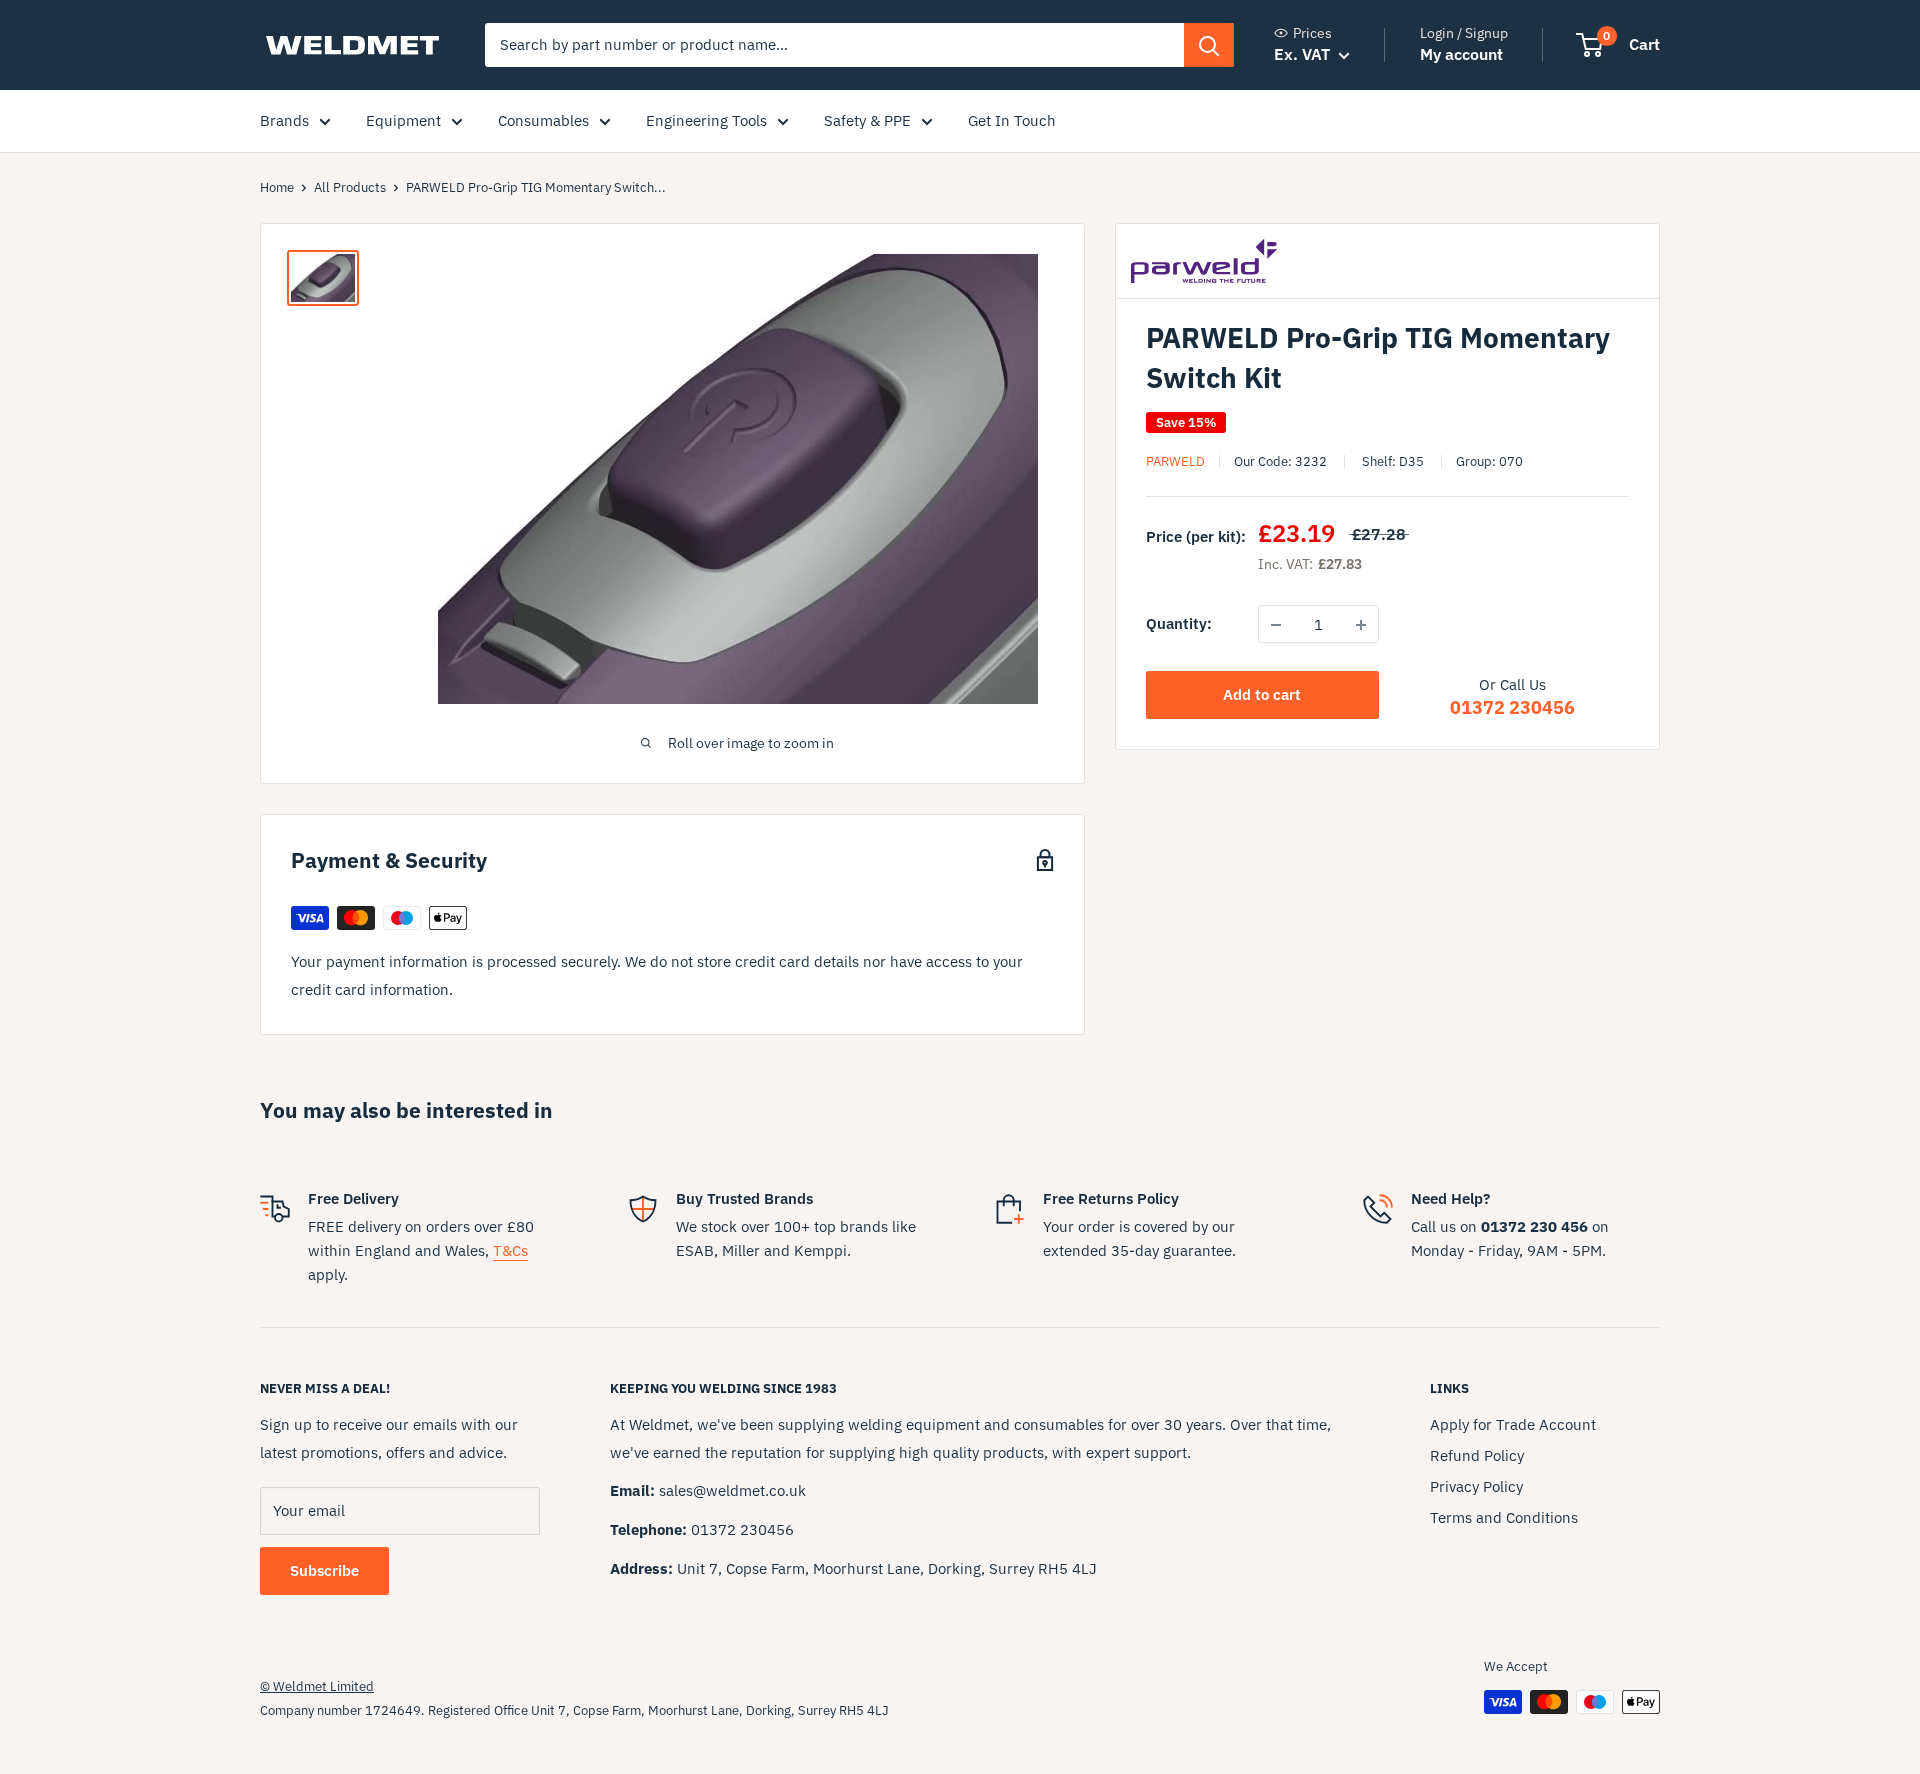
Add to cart (1262, 695)
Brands (284, 120)
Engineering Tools (706, 120)
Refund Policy (1477, 1455)
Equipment (403, 120)
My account (1461, 54)
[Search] (1209, 45)
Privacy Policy (1476, 1486)
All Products (350, 187)
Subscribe (324, 1570)
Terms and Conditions (1504, 1517)
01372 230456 (1512, 708)
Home (277, 187)
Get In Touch (1012, 120)
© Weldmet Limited (317, 1686)
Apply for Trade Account (1513, 1424)
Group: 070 (1489, 461)
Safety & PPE (867, 120)
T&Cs (510, 1250)
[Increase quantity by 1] (1361, 625)
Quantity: (1179, 624)
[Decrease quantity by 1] (1276, 625)
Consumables (543, 120)
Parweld (1175, 461)
